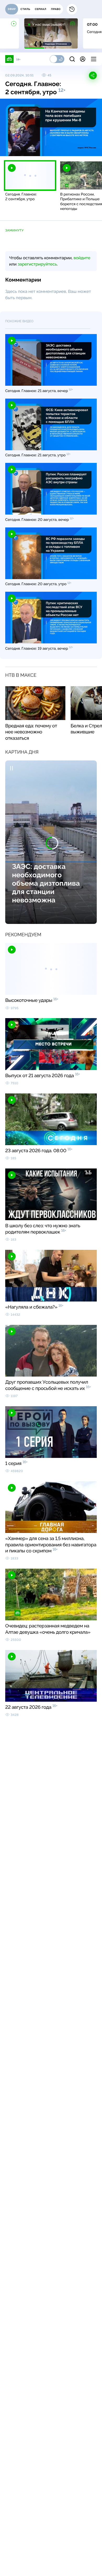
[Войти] (83, 59)
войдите (82, 258)
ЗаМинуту (14, 230)
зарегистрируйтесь (37, 264)
